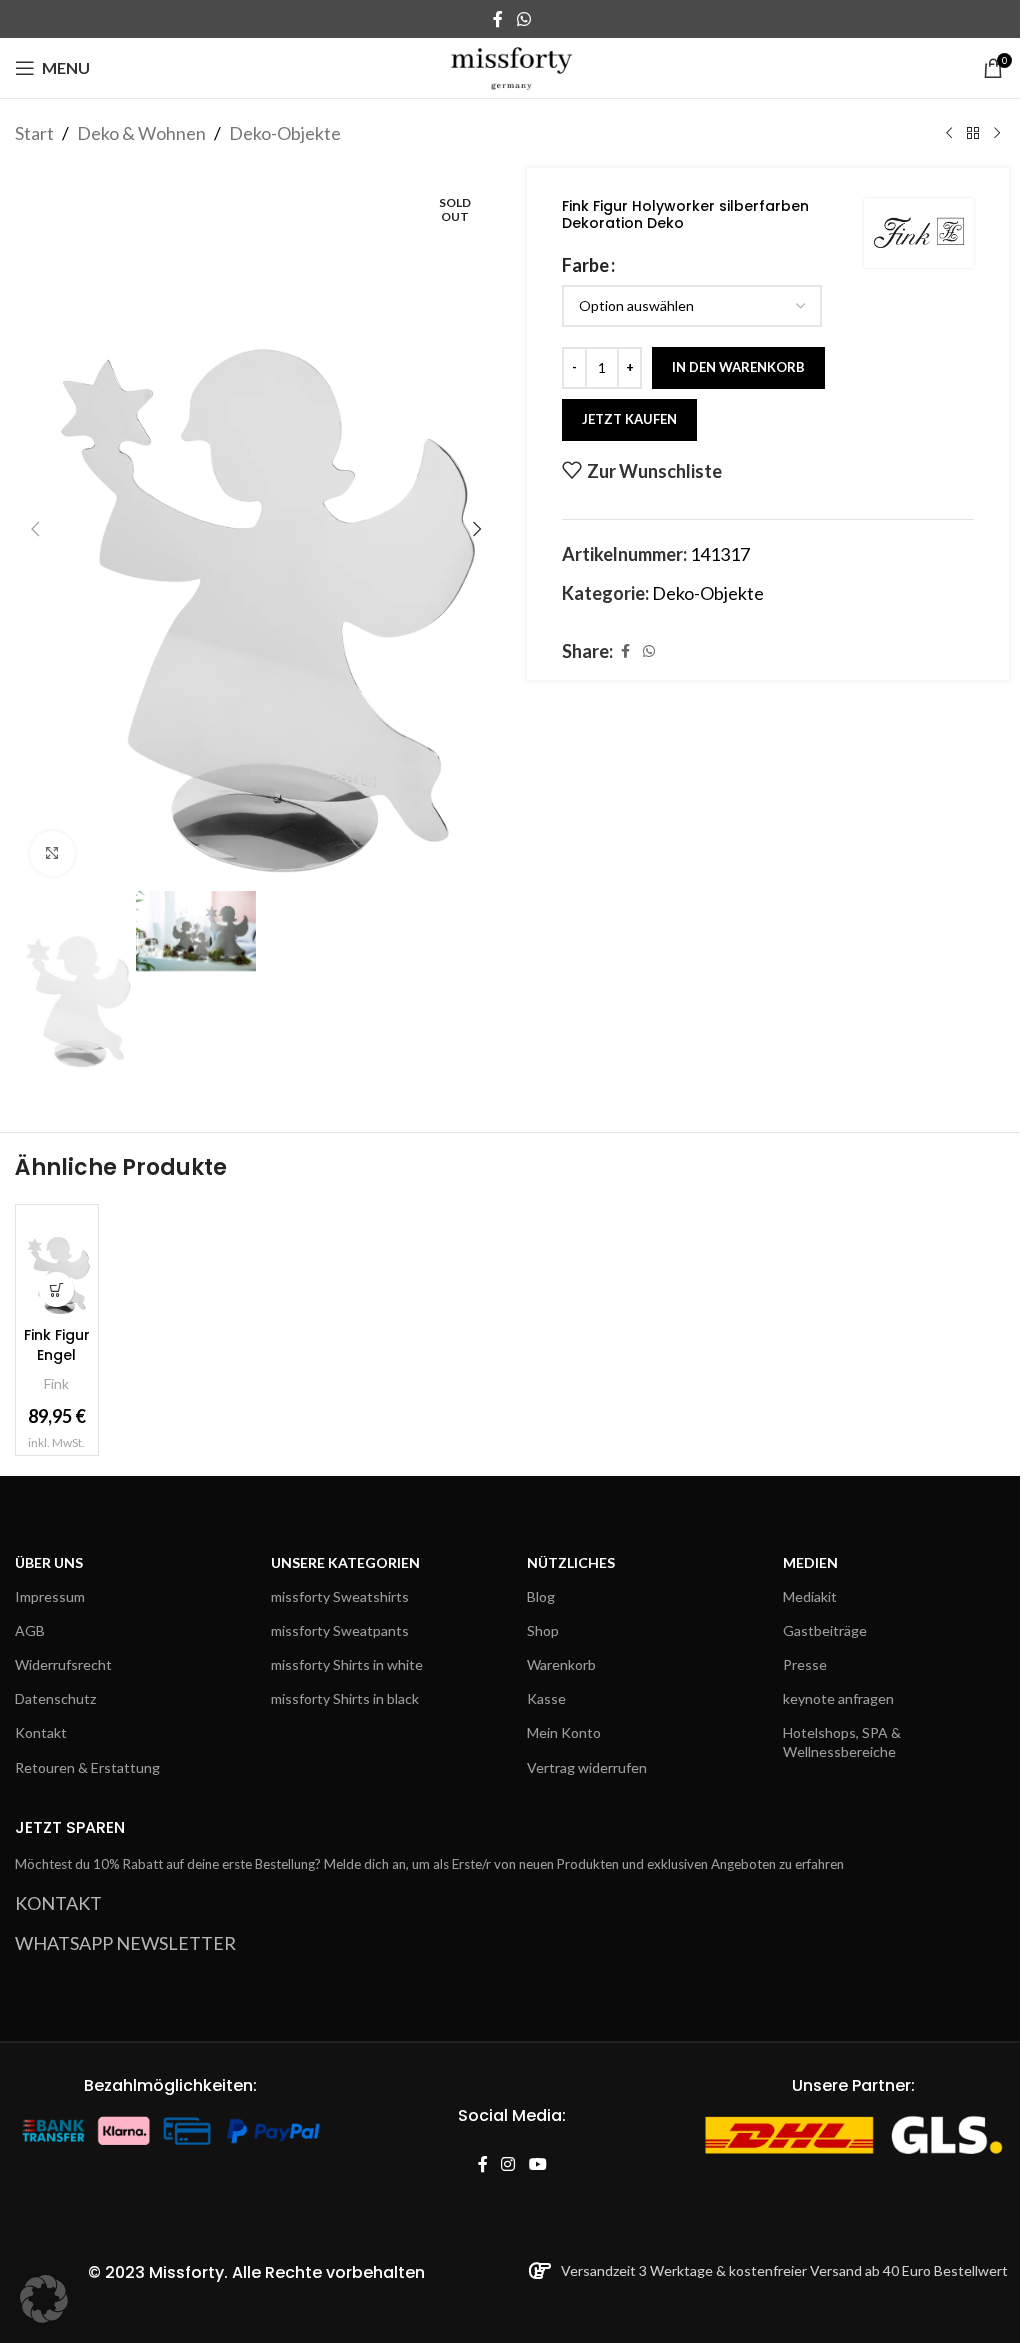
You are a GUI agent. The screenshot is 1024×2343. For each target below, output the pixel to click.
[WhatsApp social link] (523, 19)
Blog (541, 1596)
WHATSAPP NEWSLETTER (125, 1943)
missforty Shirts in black (345, 1698)
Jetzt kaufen (629, 419)
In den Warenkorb (738, 367)
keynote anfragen (838, 1698)
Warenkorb (561, 1664)
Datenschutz (55, 1698)
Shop (543, 1630)
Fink (56, 1383)
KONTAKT (58, 1903)
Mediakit (810, 1596)
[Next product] (997, 133)
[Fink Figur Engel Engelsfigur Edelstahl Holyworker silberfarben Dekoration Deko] (57, 1264)
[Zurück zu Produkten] (973, 133)
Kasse (546, 1698)
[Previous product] (949, 133)
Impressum (50, 1596)
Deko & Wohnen (141, 133)
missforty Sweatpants (340, 1630)
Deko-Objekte (285, 133)
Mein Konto (564, 1732)
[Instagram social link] (508, 2164)
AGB (30, 1630)
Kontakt (41, 1732)
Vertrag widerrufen (587, 1767)
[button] (35, 529)
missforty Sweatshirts (340, 1596)
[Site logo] (512, 66)
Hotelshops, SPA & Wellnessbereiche (842, 1741)
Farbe (585, 265)
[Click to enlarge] (52, 853)
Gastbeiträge (825, 1630)
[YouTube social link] (537, 2164)
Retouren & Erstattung (87, 1767)
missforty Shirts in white (347, 1664)
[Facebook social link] (498, 19)
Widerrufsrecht (63, 1664)
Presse (805, 1664)
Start (34, 133)
